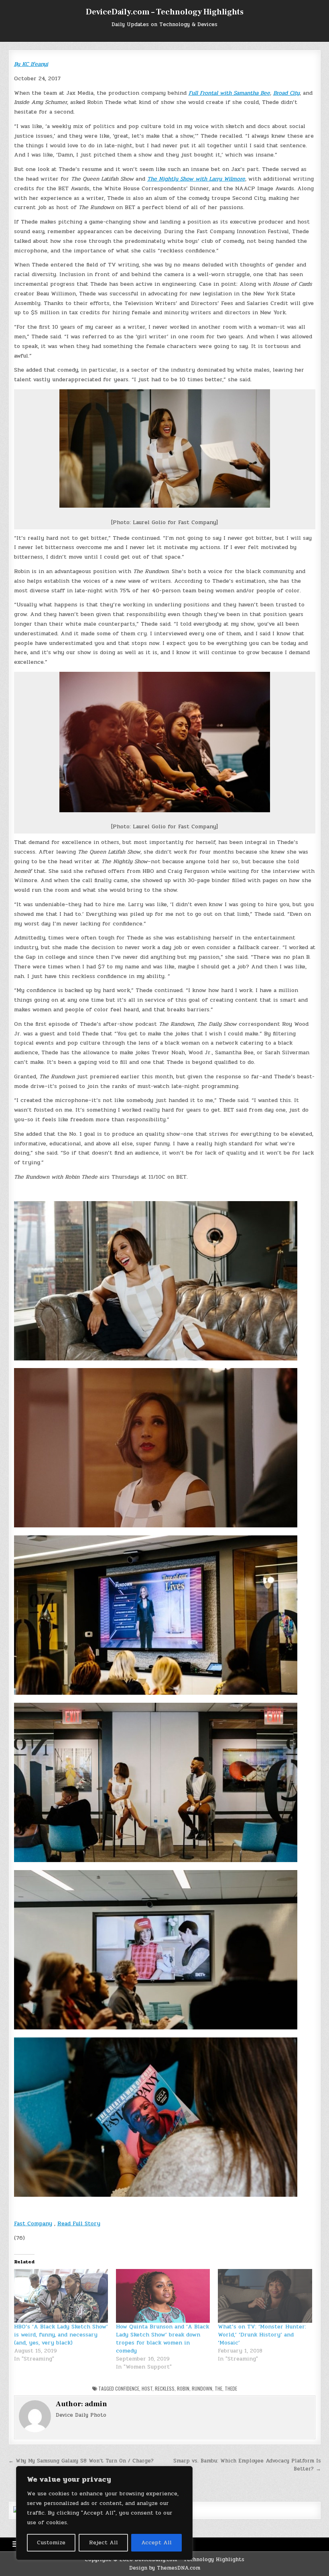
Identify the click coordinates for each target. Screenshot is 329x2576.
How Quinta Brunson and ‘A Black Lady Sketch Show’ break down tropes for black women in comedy (162, 2339)
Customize (51, 2542)
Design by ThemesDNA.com (165, 2568)
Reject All (104, 2542)
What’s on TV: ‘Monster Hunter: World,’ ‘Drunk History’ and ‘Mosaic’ (262, 2335)
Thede (231, 2388)
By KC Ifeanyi (31, 64)
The (218, 2388)
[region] (104, 2513)
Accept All (156, 2542)
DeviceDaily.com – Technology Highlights (165, 12)
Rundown (202, 2388)
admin (96, 2404)
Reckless (165, 2388)
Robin (183, 2388)
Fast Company (33, 2223)
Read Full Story (79, 2223)
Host (147, 2388)
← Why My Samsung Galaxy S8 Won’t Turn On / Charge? (81, 2461)
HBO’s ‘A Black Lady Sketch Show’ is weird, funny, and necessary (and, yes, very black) (61, 2335)
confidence (127, 2388)
